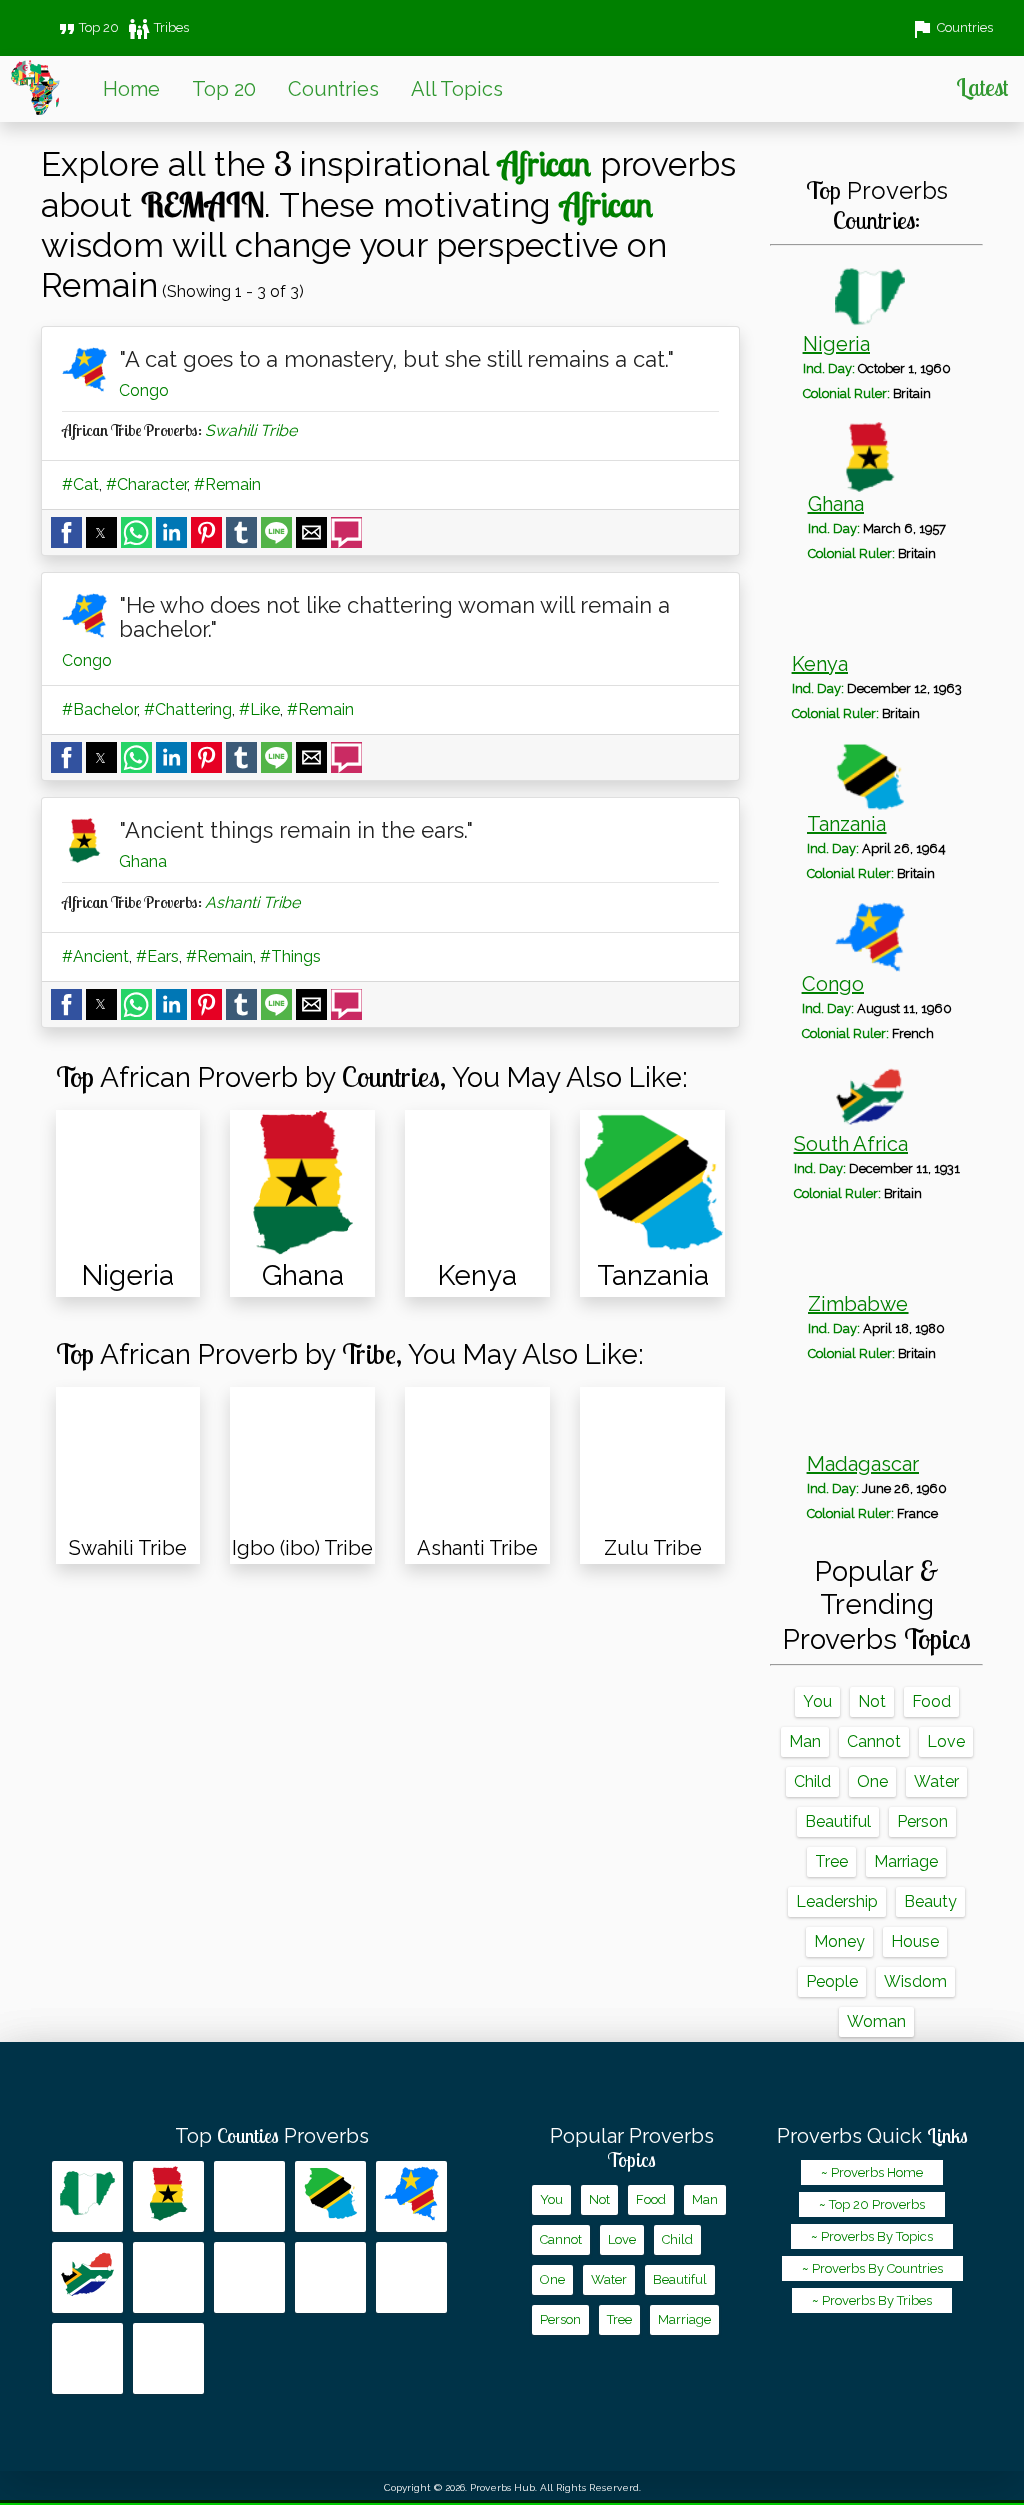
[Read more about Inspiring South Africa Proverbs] (87, 2277)
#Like (259, 709)
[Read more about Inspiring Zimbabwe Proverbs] (168, 2277)
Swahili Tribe (251, 430)
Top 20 (87, 27)
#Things (290, 956)
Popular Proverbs (632, 2148)
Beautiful (838, 1821)
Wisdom (915, 1981)
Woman (876, 2021)
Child (812, 1781)
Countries (333, 89)
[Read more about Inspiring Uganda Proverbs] (411, 2277)
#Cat (80, 484)
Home (131, 89)
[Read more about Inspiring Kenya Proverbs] (249, 2196)
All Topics (457, 89)
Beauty (930, 1901)
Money (839, 1941)
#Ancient (95, 956)
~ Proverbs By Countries (872, 2268)
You (817, 1701)
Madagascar (863, 1464)
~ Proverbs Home (872, 2172)
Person (922, 1821)
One (872, 1781)
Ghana (143, 861)
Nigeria (836, 344)
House (915, 1941)
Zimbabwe (858, 1304)
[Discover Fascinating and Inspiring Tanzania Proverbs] (652, 1182)
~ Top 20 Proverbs (872, 2204)
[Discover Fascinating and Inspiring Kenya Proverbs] (477, 1182)
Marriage (906, 1861)
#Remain (227, 484)
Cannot (874, 1741)
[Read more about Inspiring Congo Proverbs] (411, 2196)
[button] (66, 532)
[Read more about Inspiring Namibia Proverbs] (168, 2358)
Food (931, 1701)
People (832, 1981)
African (544, 163)
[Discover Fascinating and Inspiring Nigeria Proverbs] (128, 1182)
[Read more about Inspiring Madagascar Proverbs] (249, 2277)
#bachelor (99, 709)
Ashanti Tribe (252, 902)
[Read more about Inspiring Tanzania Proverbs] (330, 2196)
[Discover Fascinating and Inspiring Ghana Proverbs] (302, 1182)
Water (936, 1781)
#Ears (157, 956)
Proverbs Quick (872, 2136)
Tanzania (846, 824)
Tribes (158, 27)
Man (805, 1741)
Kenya (820, 664)
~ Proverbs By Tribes (872, 2300)
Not (872, 1701)
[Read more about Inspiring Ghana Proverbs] (168, 2196)
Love (946, 1741)
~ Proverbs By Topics (872, 2236)
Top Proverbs (272, 2136)
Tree (831, 1861)
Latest (982, 87)
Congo (144, 390)
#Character (146, 484)
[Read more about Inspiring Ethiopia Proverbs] (87, 2358)
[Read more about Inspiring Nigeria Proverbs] (87, 2196)
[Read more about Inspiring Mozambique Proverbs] (330, 2277)
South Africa (851, 1144)
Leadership (837, 1901)
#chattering (188, 709)
